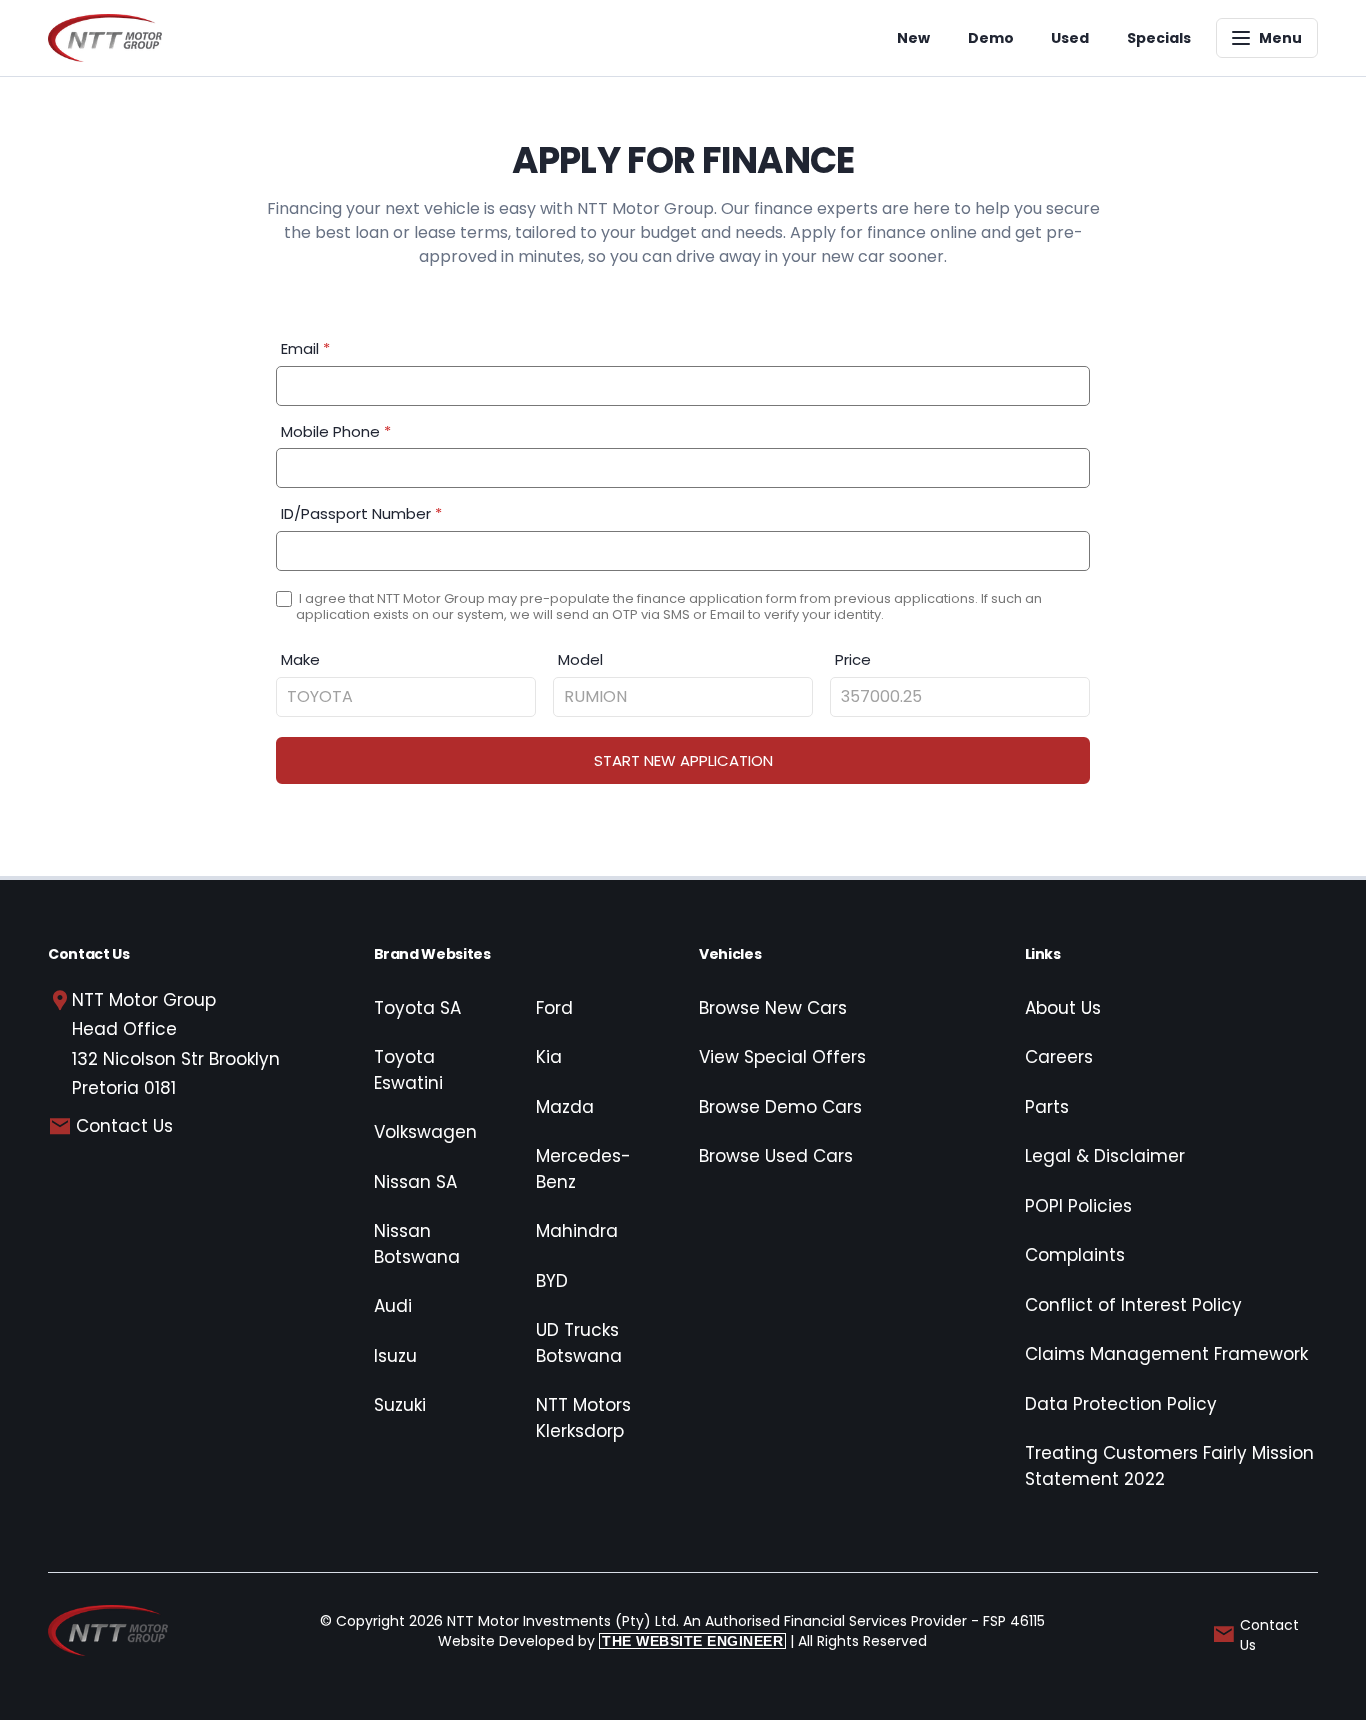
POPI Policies (1078, 1206)
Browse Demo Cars (780, 1107)
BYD (552, 1281)
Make (300, 659)
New (913, 38)
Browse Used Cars (776, 1156)
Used (1070, 38)
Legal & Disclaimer (1105, 1156)
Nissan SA (415, 1182)
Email (305, 348)
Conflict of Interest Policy (1133, 1305)
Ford (554, 1008)
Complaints (1075, 1255)
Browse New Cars (773, 1008)
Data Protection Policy (1121, 1404)
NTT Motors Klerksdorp (583, 1418)
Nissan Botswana (417, 1244)
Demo (991, 38)
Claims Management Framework (1166, 1354)
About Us (1063, 1008)
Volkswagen (425, 1132)
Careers (1059, 1057)
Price (853, 659)
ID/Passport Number (361, 513)
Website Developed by (610, 1641)
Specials (1159, 38)
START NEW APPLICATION (683, 760)
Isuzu (395, 1356)
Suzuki (400, 1405)
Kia (549, 1057)
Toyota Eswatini (408, 1070)
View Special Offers (782, 1057)
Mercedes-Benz (583, 1169)
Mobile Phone (336, 431)
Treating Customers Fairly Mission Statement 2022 (1169, 1466)
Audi (393, 1306)
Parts (1047, 1107)
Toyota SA (417, 1008)
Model (580, 659)
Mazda (565, 1107)
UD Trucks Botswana (579, 1343)
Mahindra (577, 1231)
